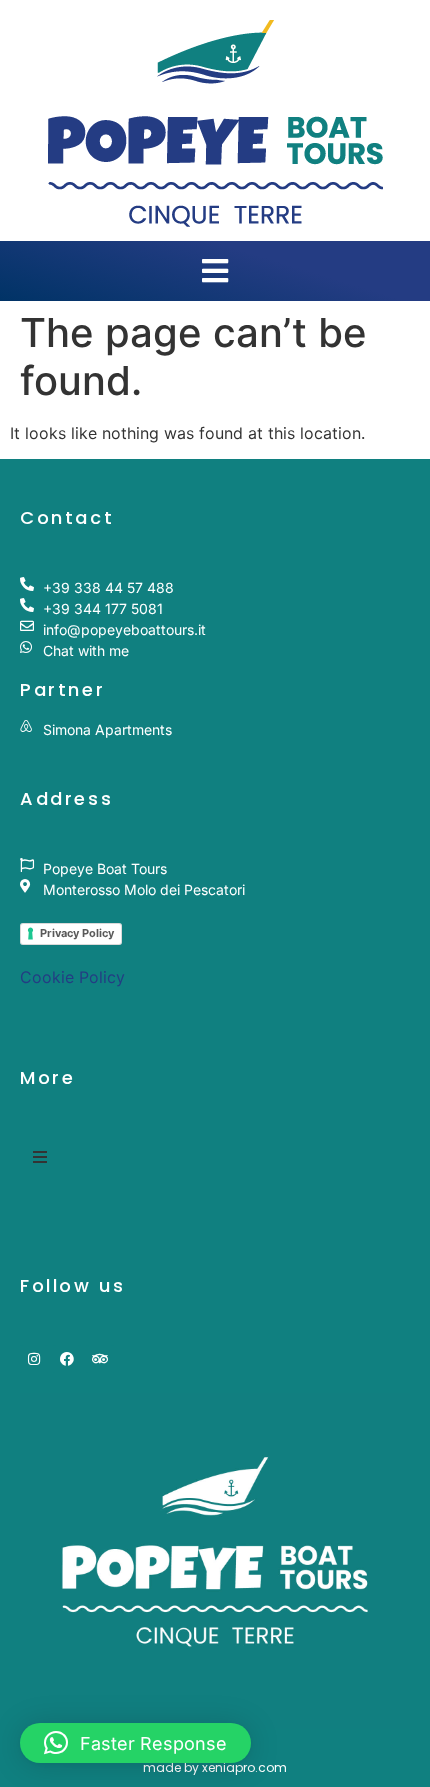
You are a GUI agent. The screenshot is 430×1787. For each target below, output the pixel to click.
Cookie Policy (72, 977)
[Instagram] (34, 1359)
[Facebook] (67, 1359)
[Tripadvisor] (100, 1359)
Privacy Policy (77, 933)
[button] (135, 1743)
